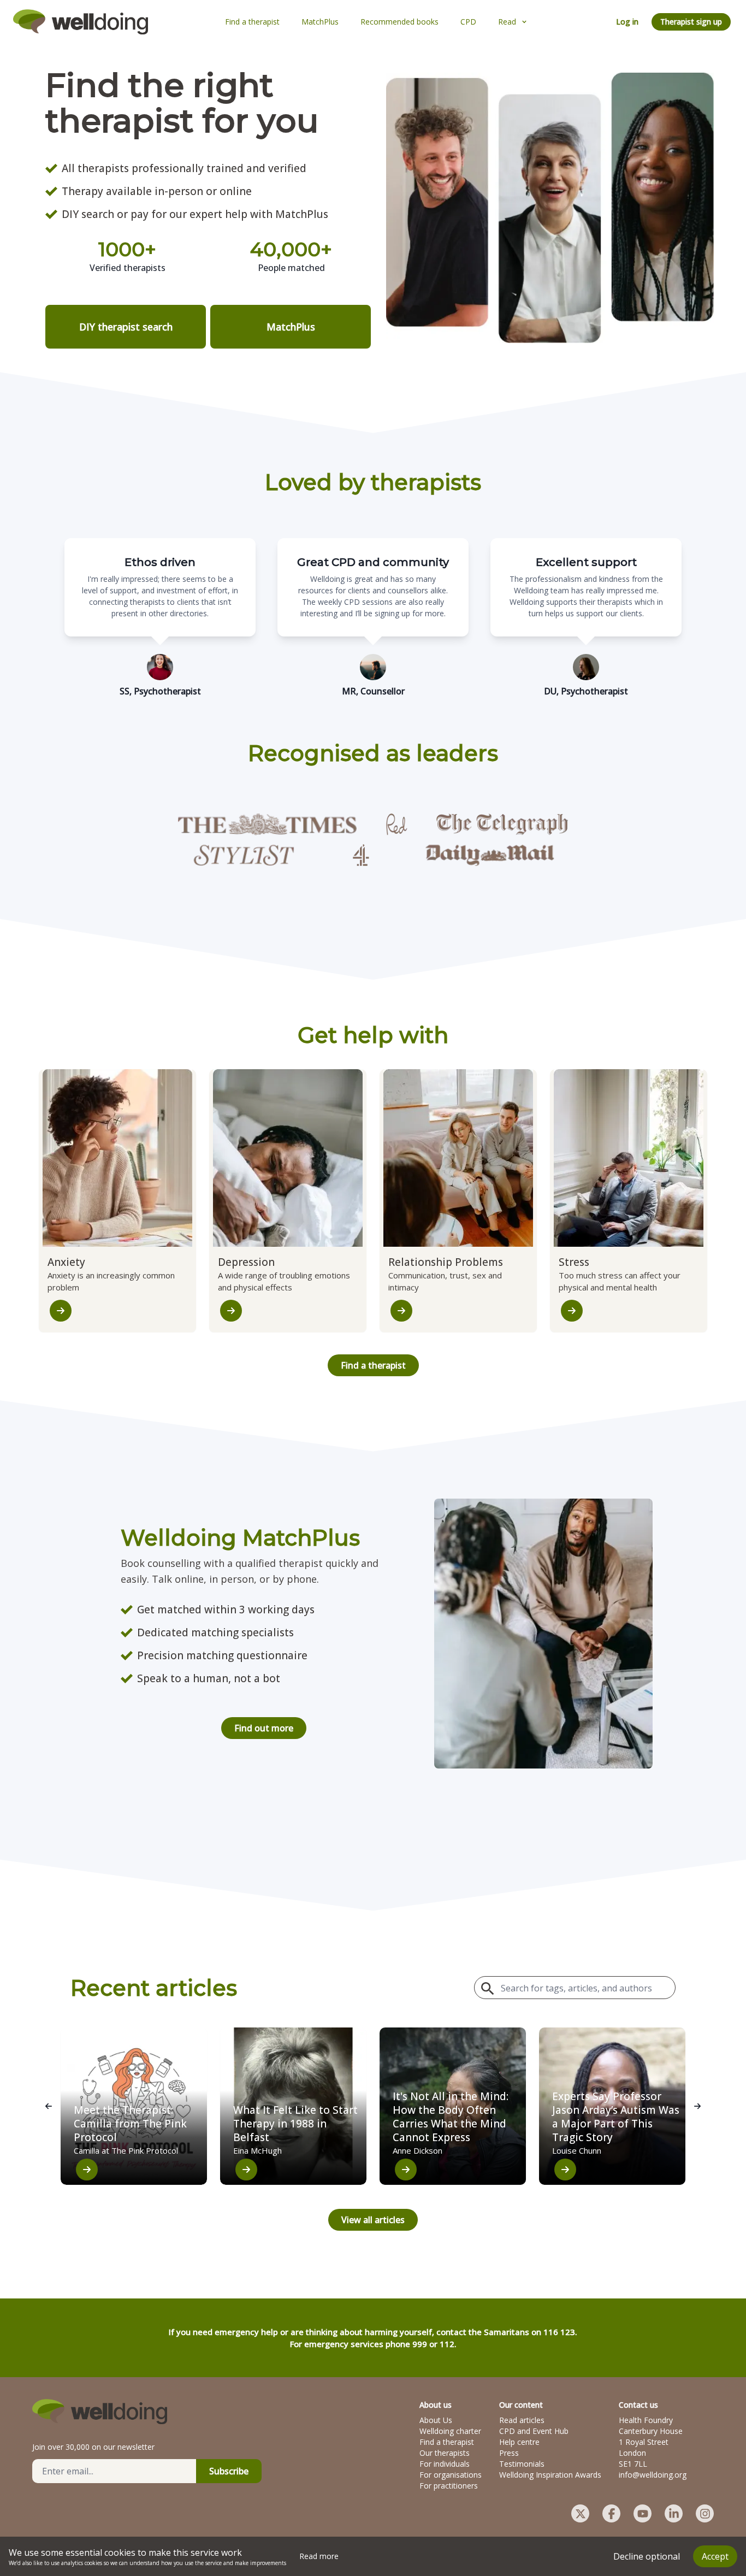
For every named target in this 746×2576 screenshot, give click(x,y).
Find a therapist (373, 1365)
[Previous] (49, 2106)
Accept (715, 2556)
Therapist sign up (691, 22)
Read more (319, 2556)
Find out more (264, 1728)
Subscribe (229, 2471)
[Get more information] (61, 1311)
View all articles (373, 2220)
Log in (627, 22)
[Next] (697, 2106)
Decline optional (647, 2556)
